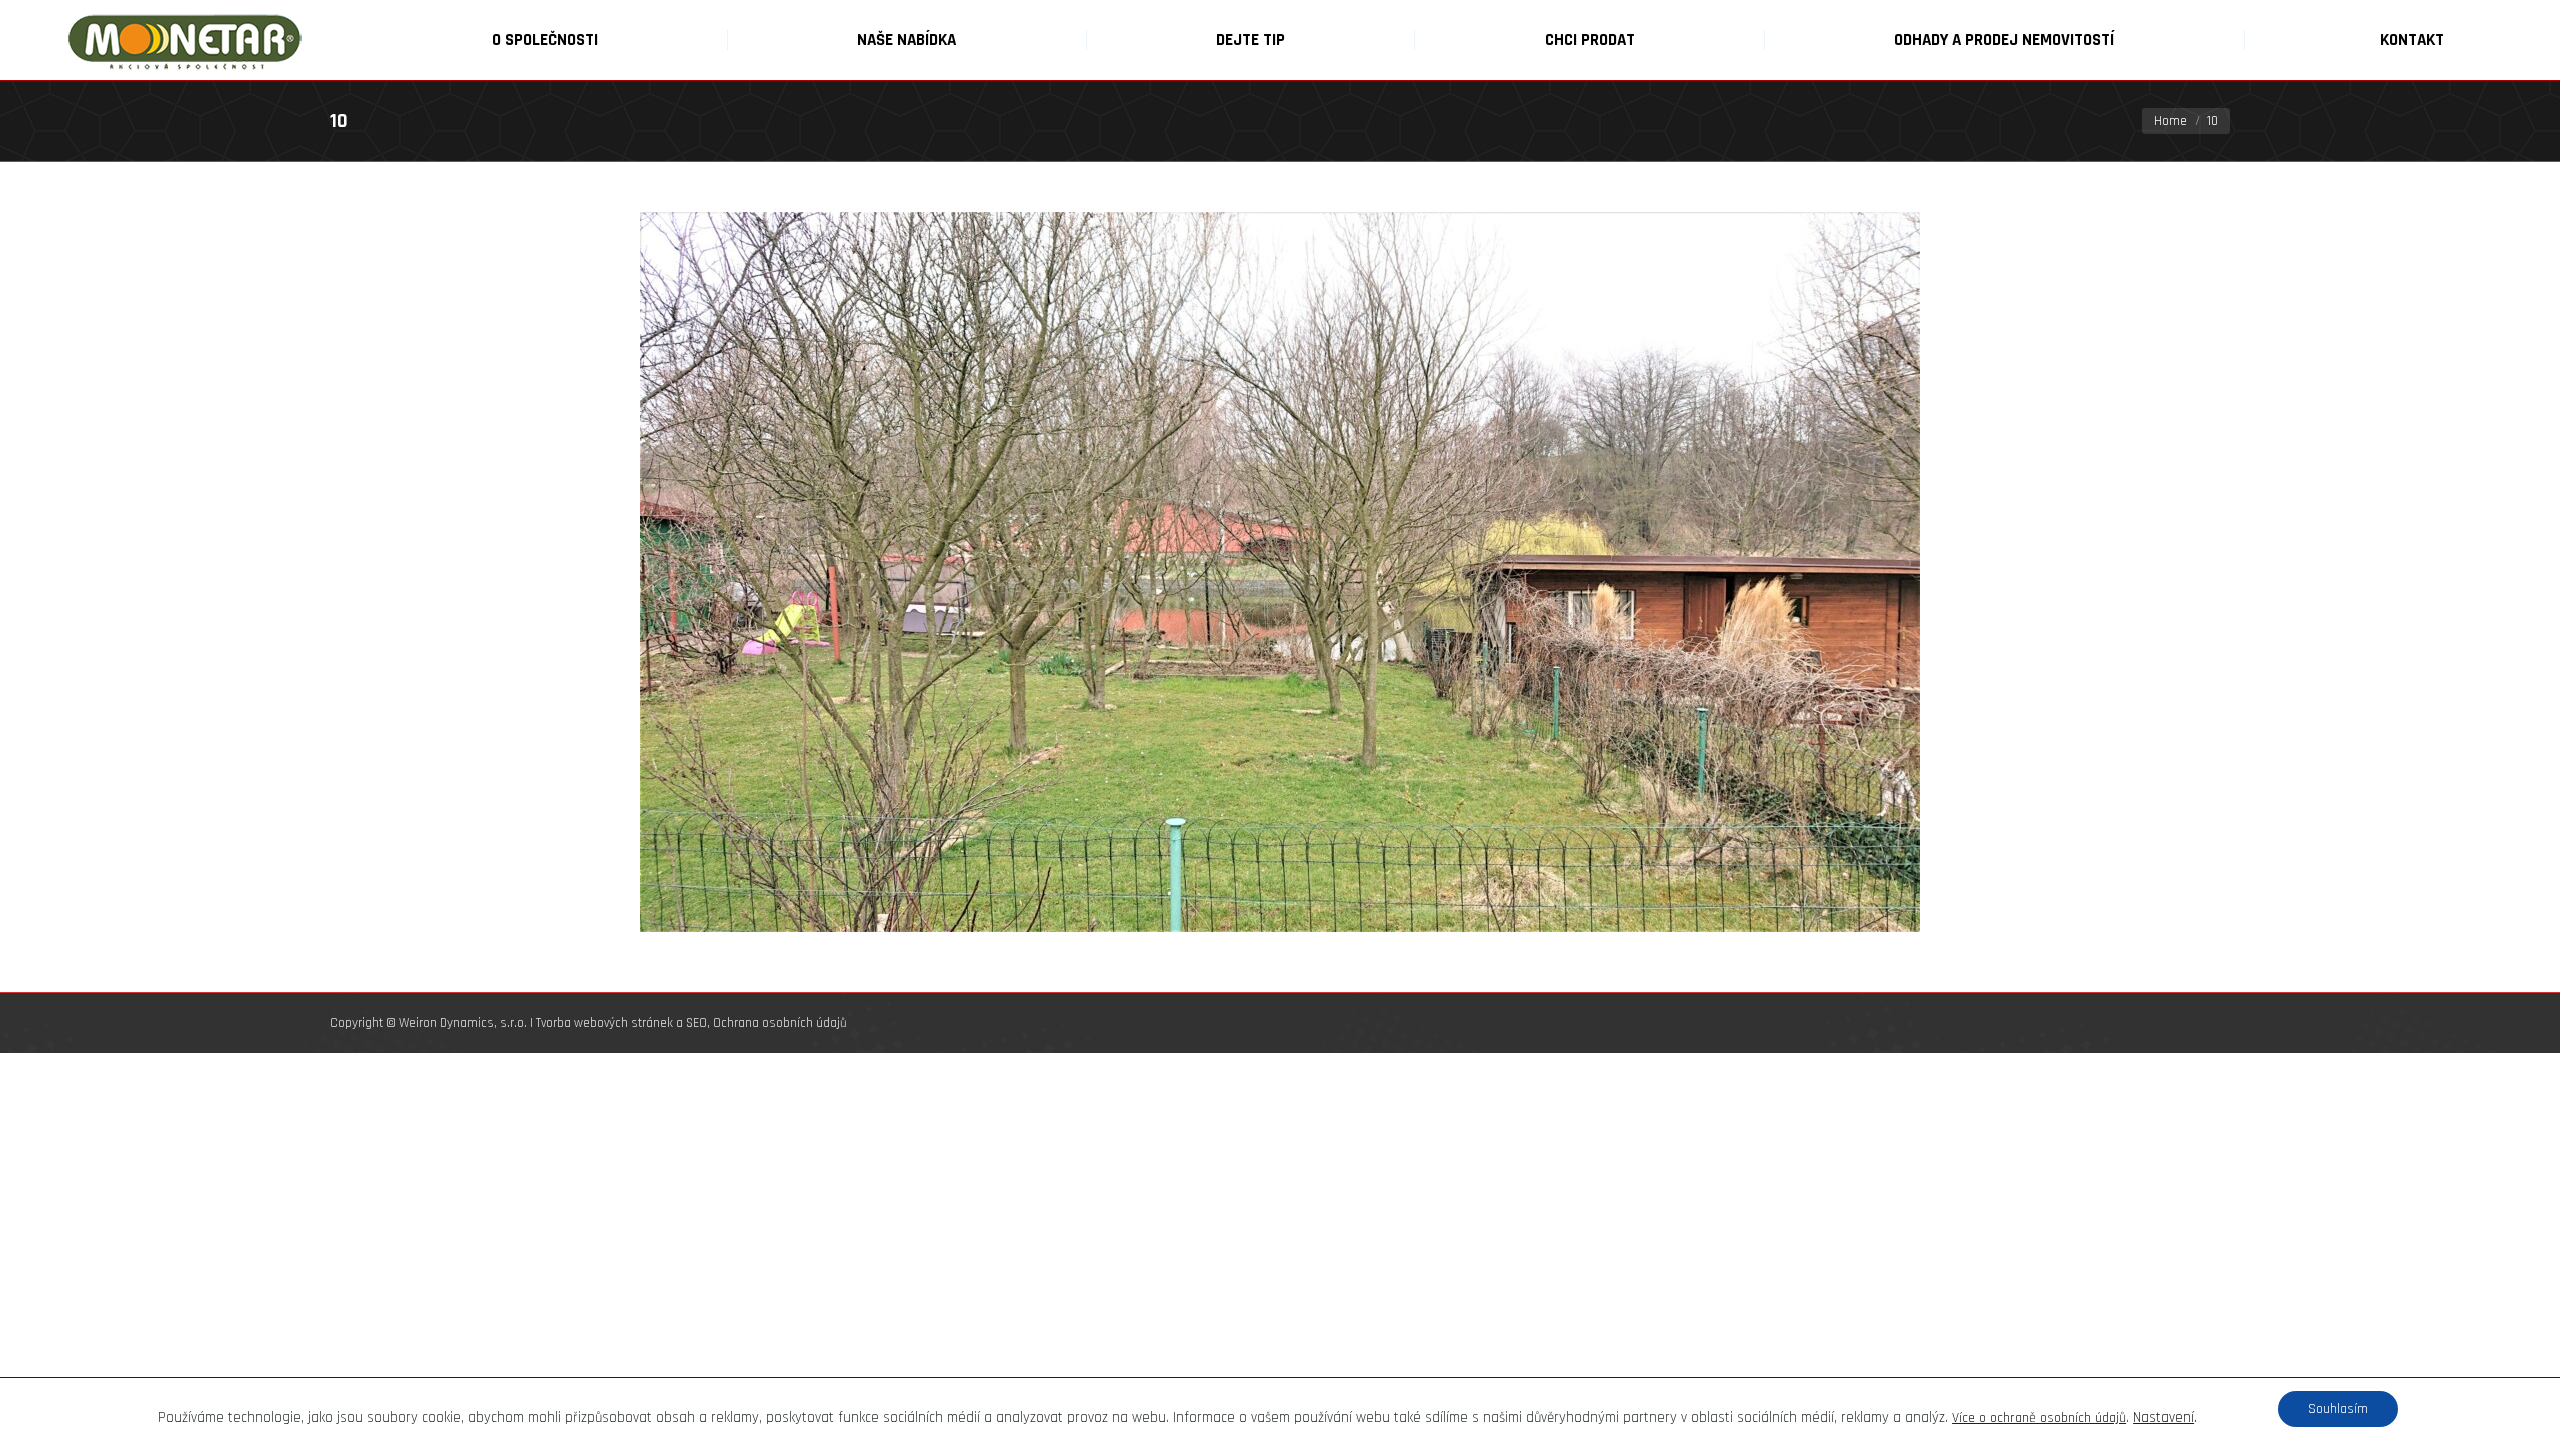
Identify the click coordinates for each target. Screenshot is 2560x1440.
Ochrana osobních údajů (780, 1023)
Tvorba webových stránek (604, 1023)
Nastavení (2163, 1418)
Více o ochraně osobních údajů (2039, 1418)
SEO (696, 1023)
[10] (1280, 572)
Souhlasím (2338, 1409)
